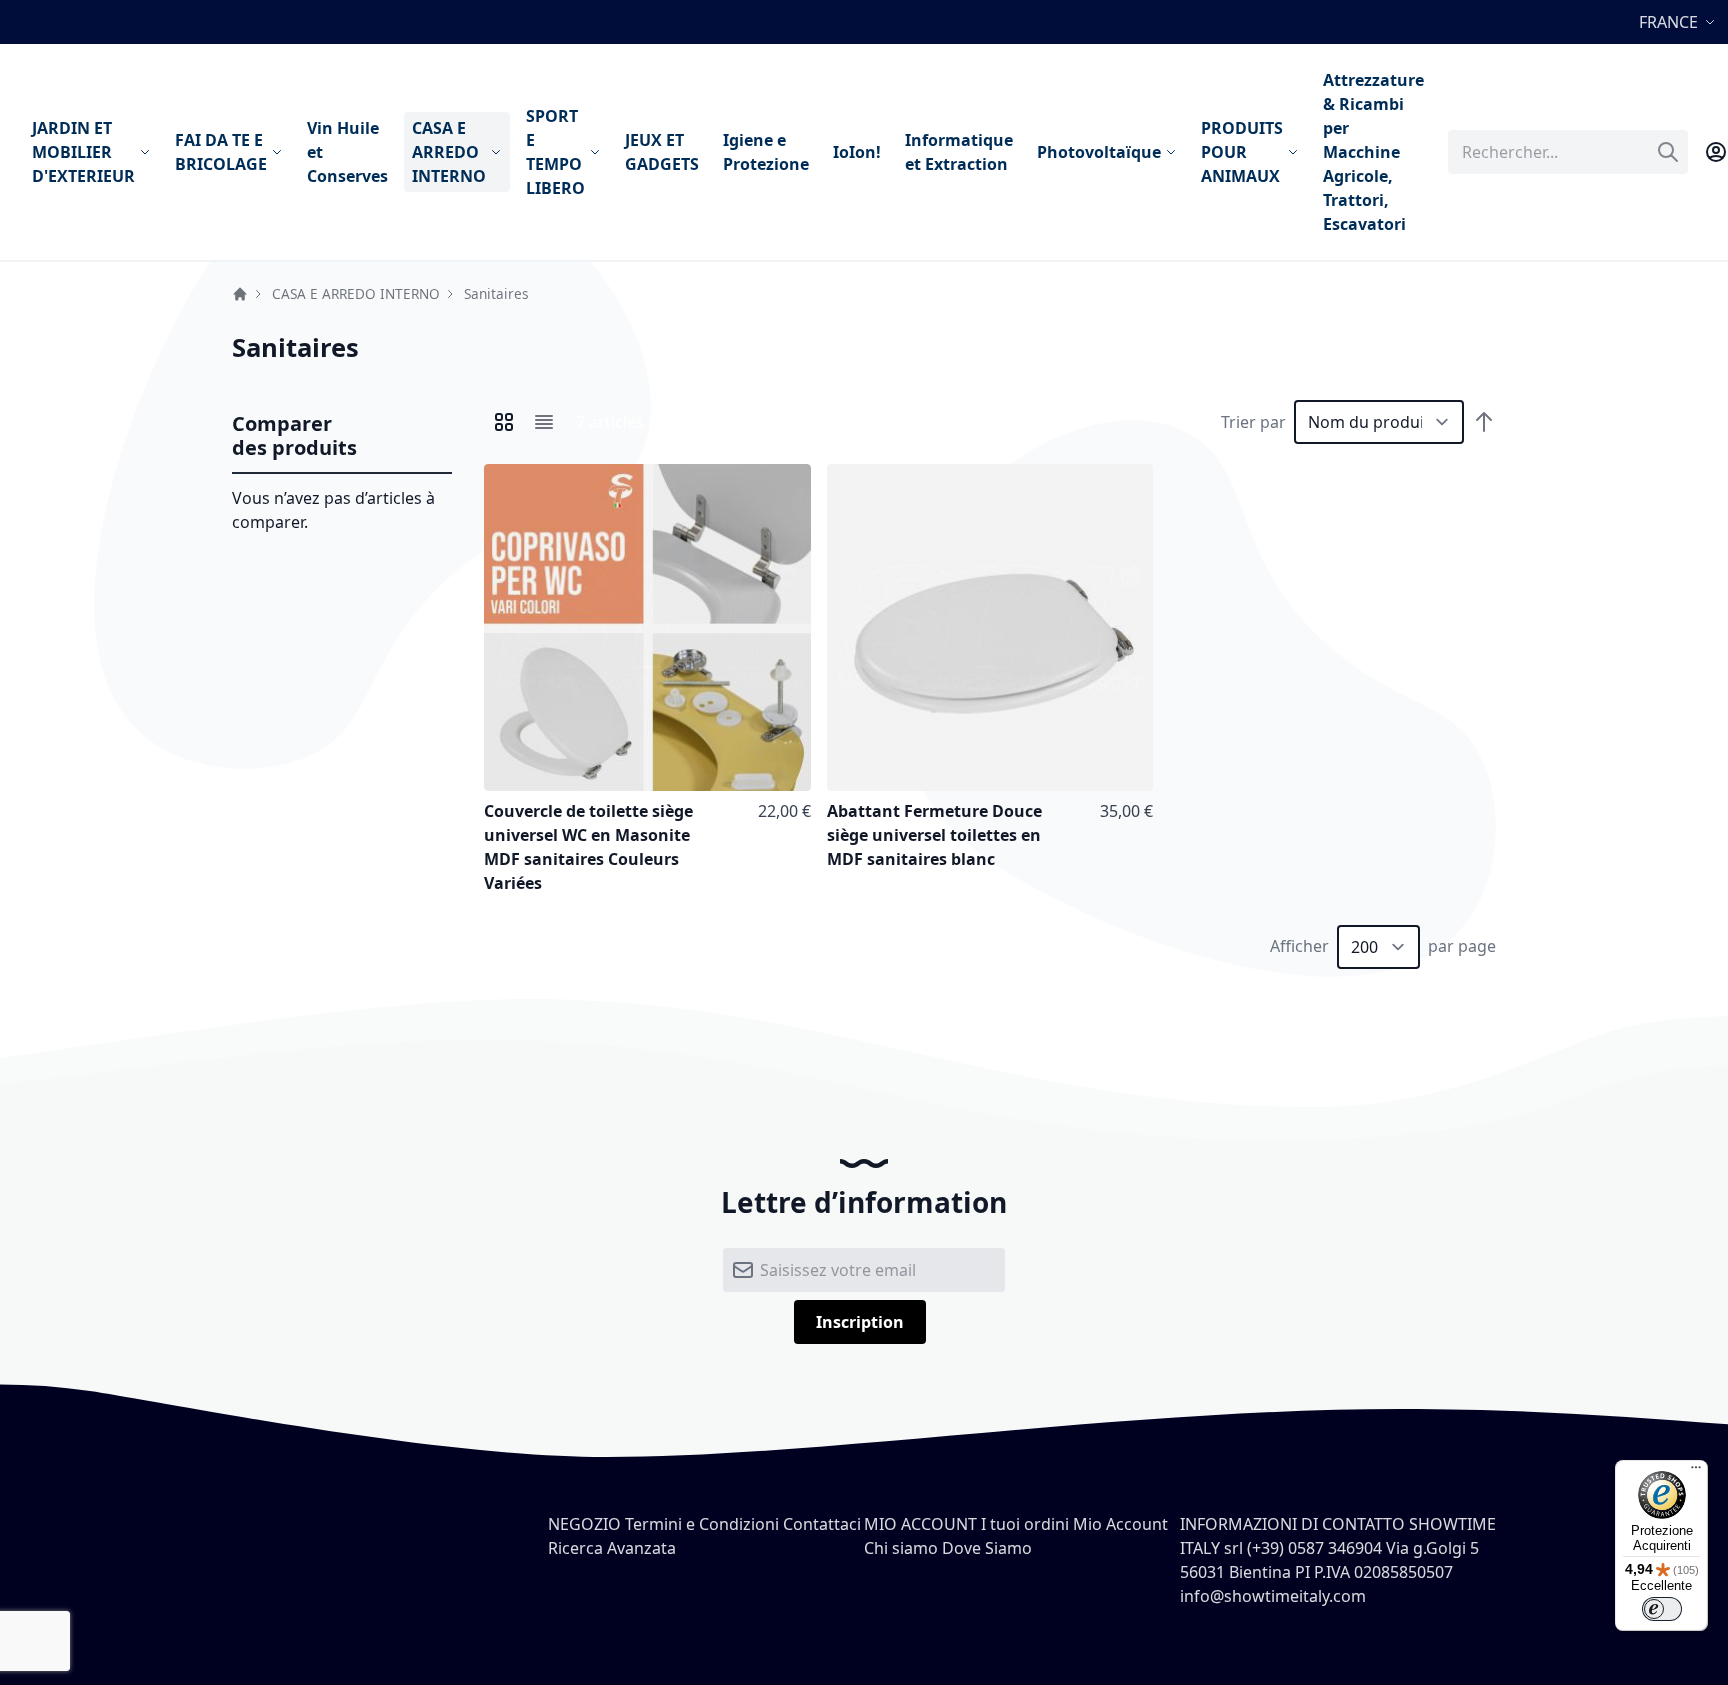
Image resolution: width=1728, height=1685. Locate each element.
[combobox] (1568, 152)
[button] (1679, 22)
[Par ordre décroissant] (1484, 422)
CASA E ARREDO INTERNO (356, 293)
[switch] (1662, 1609)
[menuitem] (91, 152)
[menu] (728, 152)
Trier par (1253, 422)
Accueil (240, 294)
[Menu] (1696, 1472)
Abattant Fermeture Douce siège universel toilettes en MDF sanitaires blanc (934, 835)
